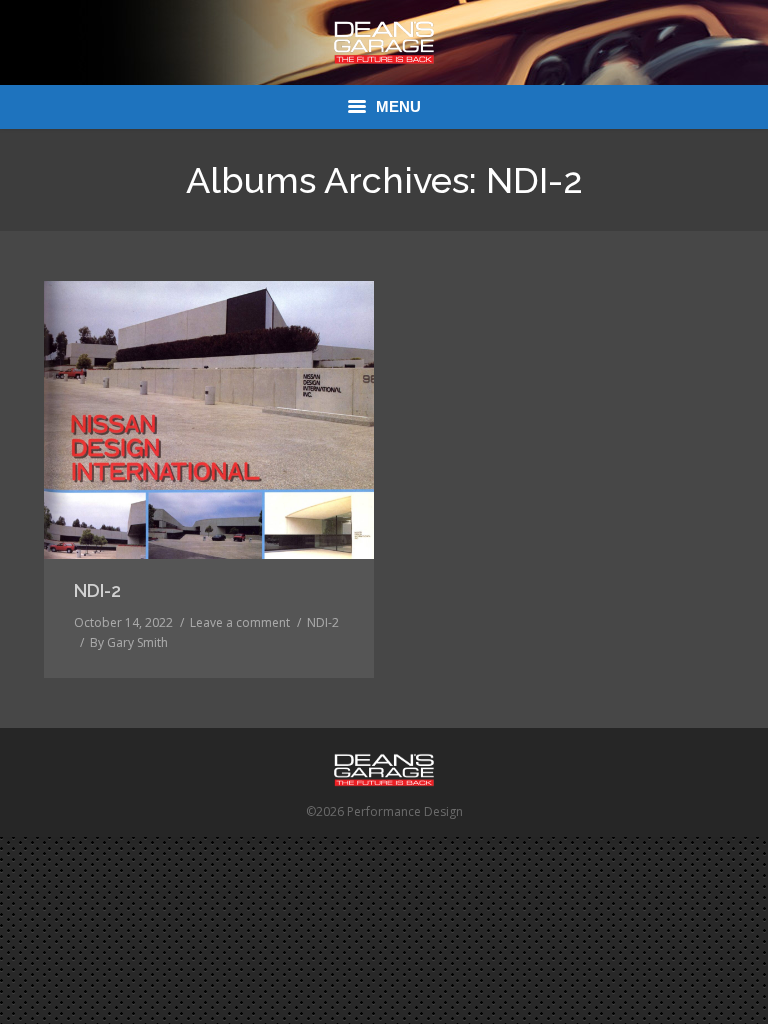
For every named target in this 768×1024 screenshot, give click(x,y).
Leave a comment (240, 622)
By (129, 642)
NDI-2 (97, 590)
